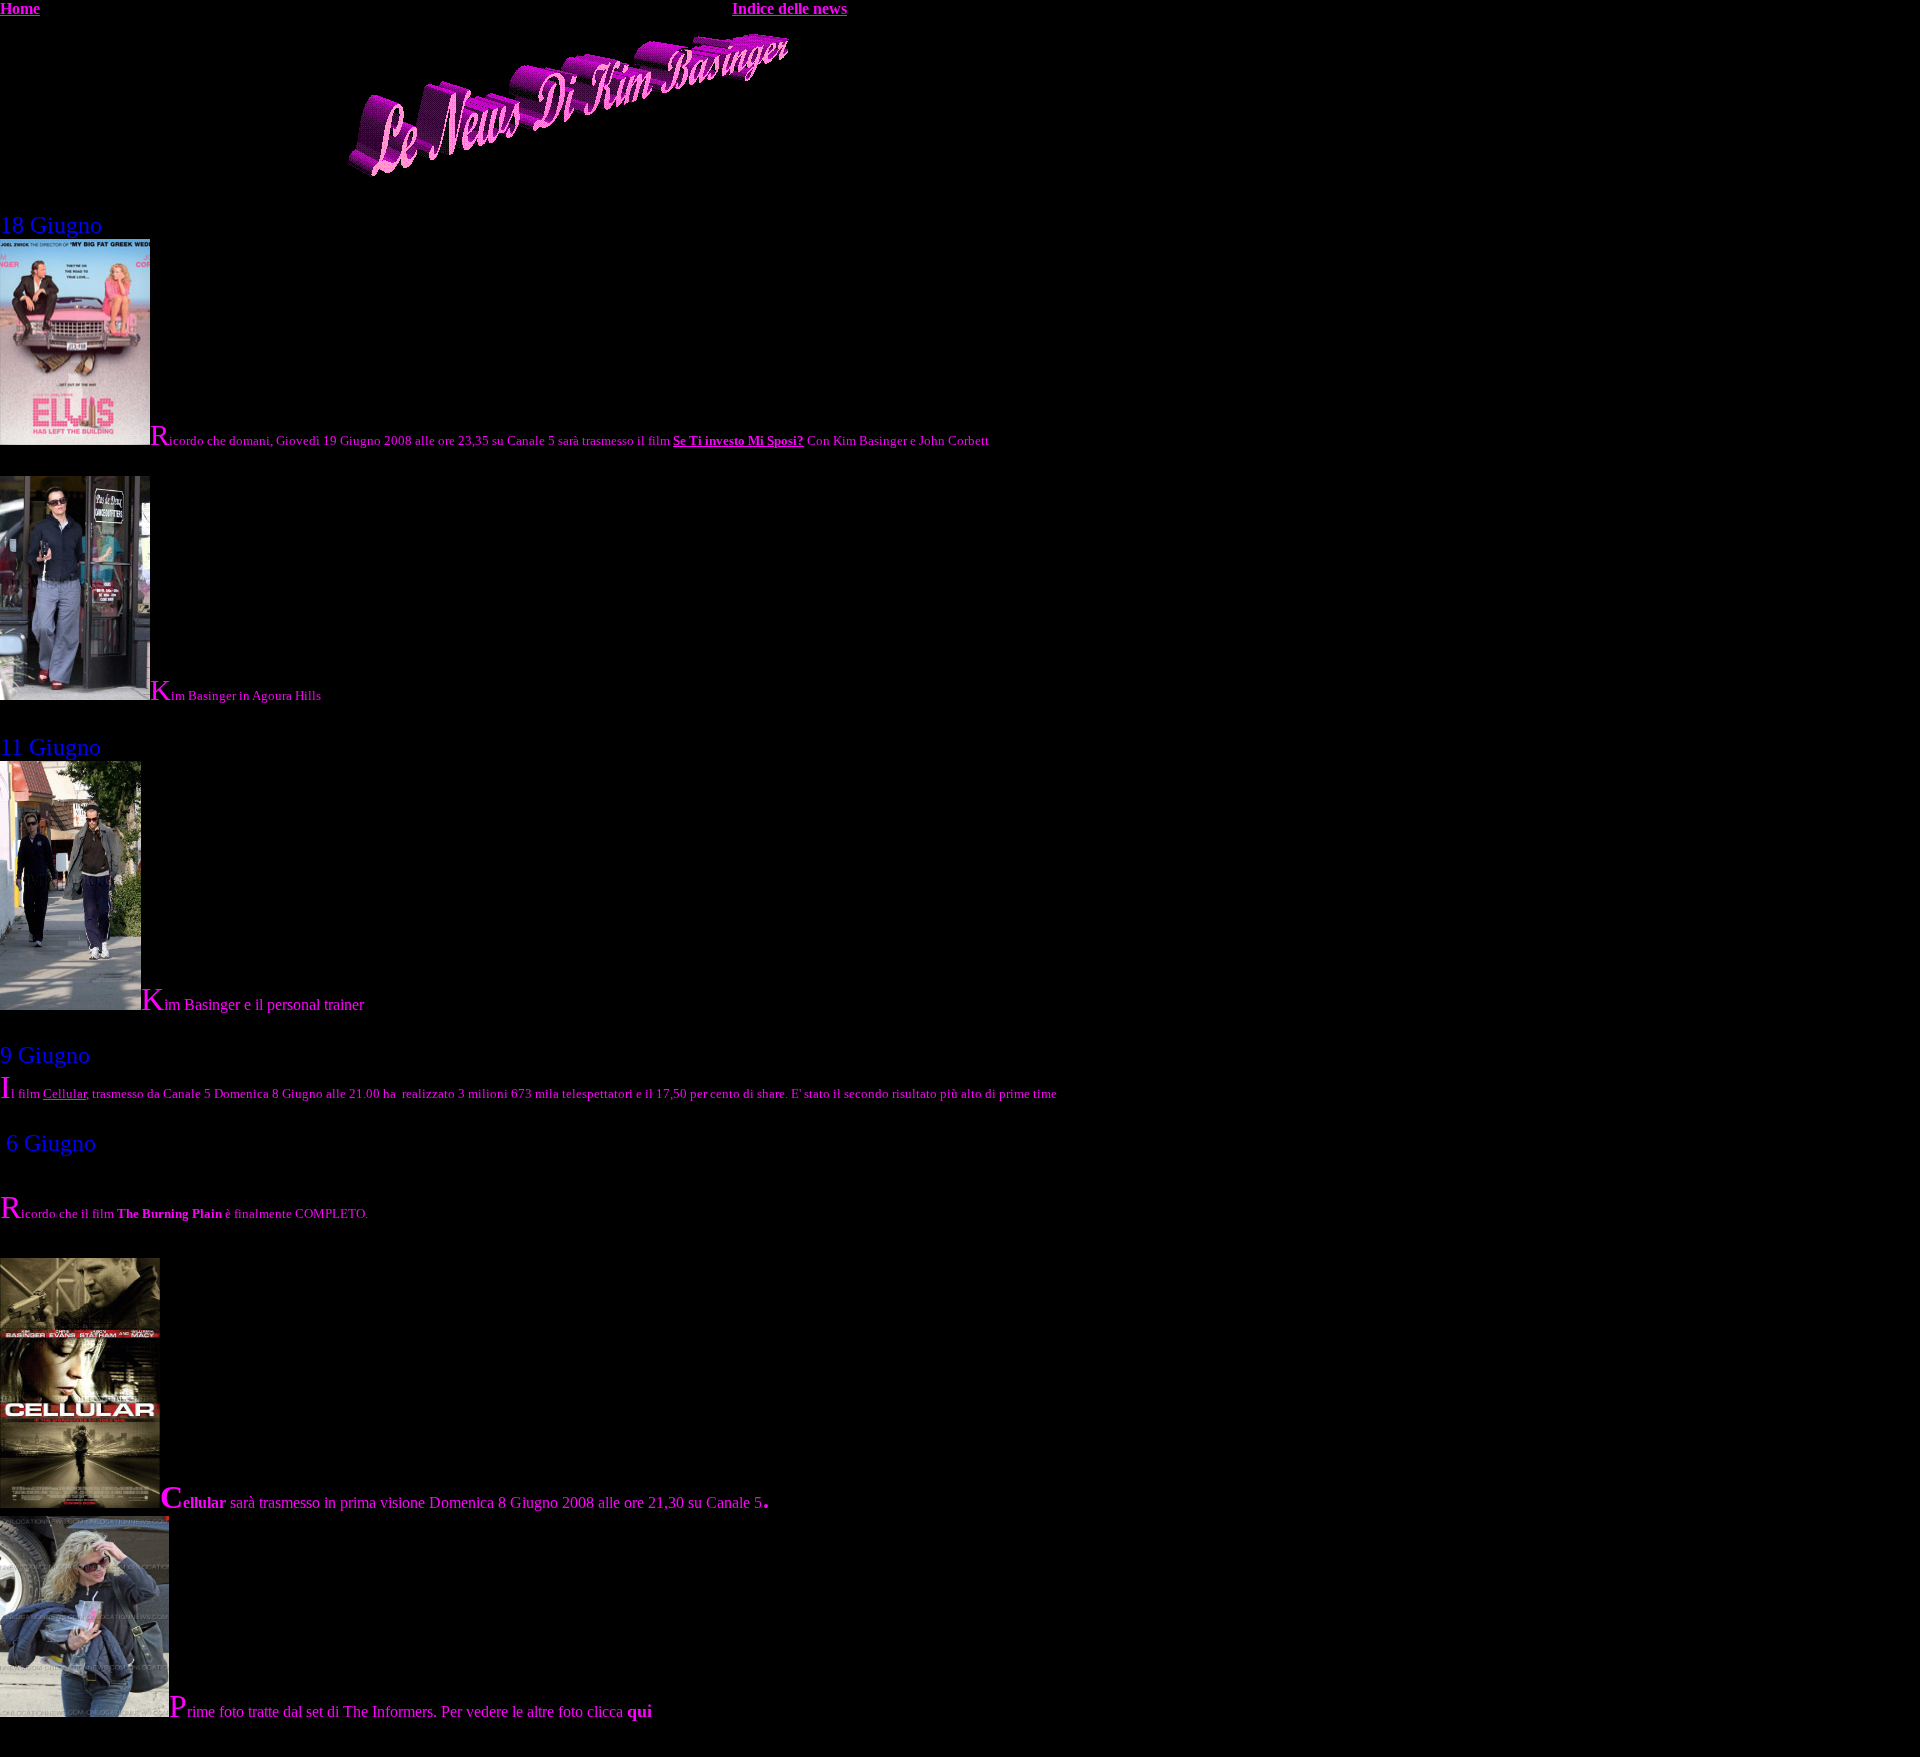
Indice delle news (789, 8)
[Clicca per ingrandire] (75, 692)
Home (20, 8)
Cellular (64, 1093)
